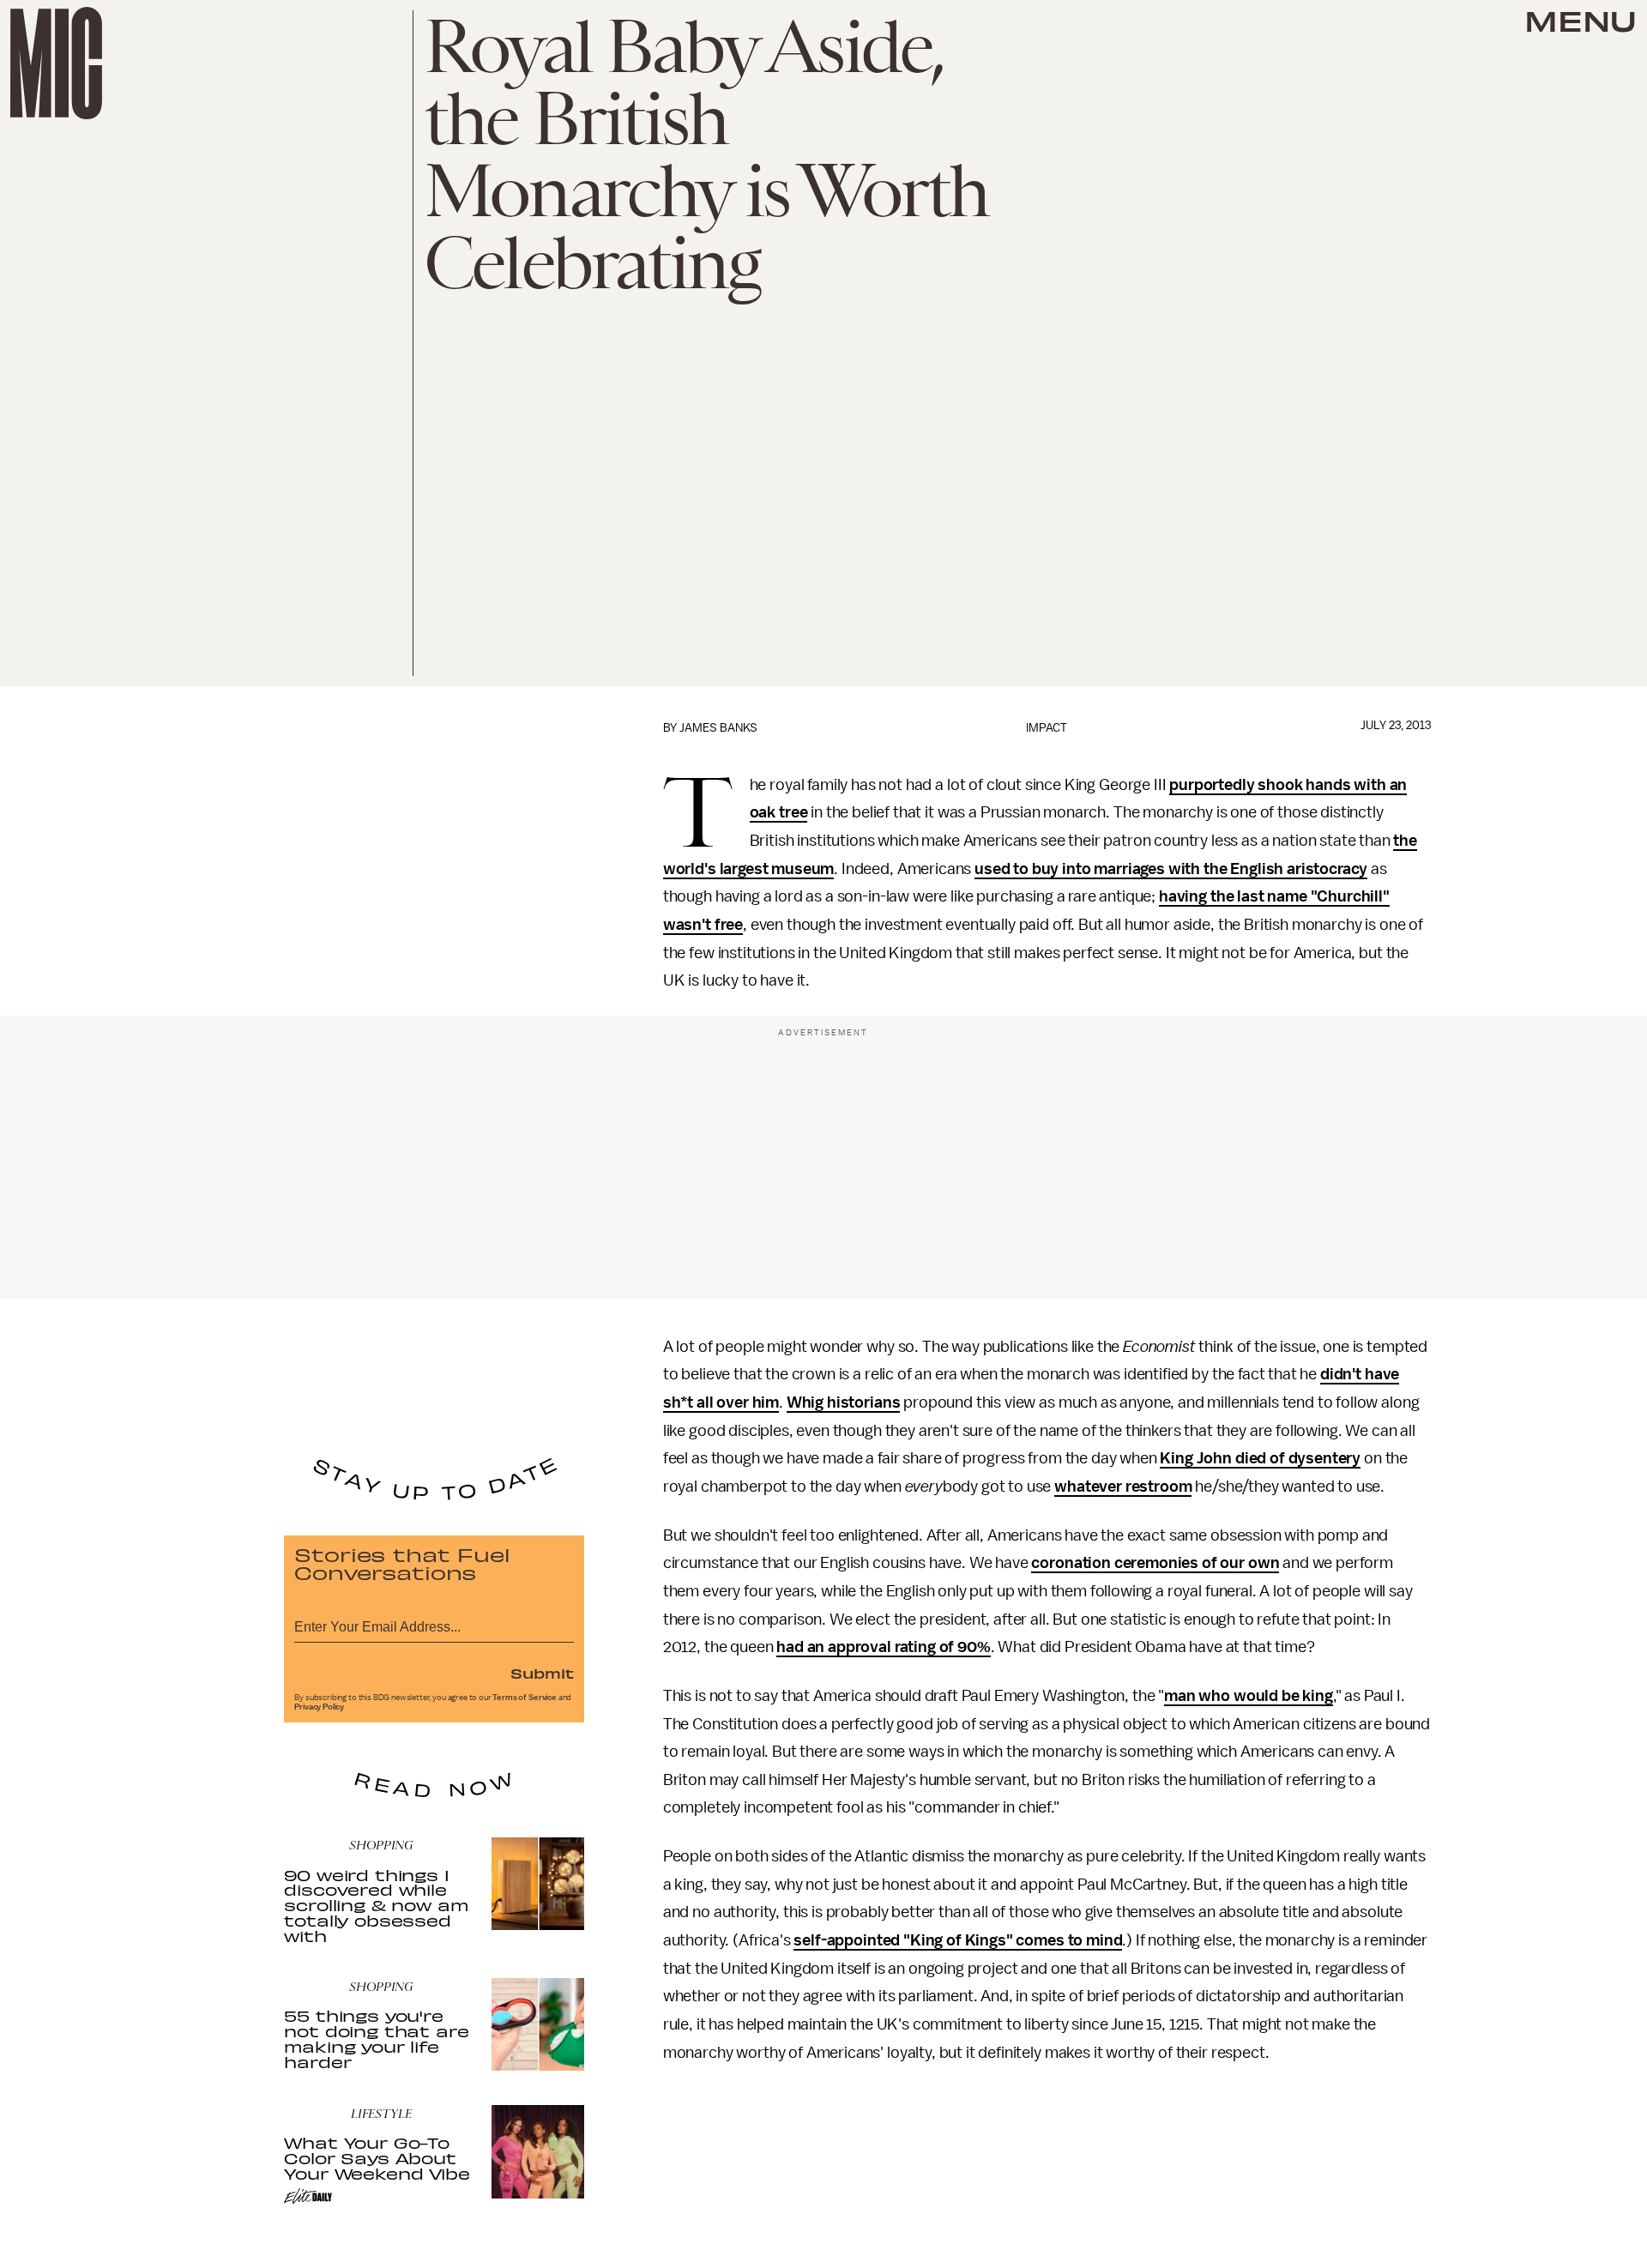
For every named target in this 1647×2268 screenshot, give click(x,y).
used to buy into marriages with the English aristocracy (1171, 869)
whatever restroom (1123, 1487)
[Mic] (56, 63)
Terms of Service (524, 1698)
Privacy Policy (319, 1707)
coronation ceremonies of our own (1155, 1563)
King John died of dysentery (1260, 1458)
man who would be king (1249, 1696)
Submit (542, 1673)
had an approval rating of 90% (883, 1647)
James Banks (718, 728)
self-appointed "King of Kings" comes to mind (958, 1940)
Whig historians (844, 1402)
